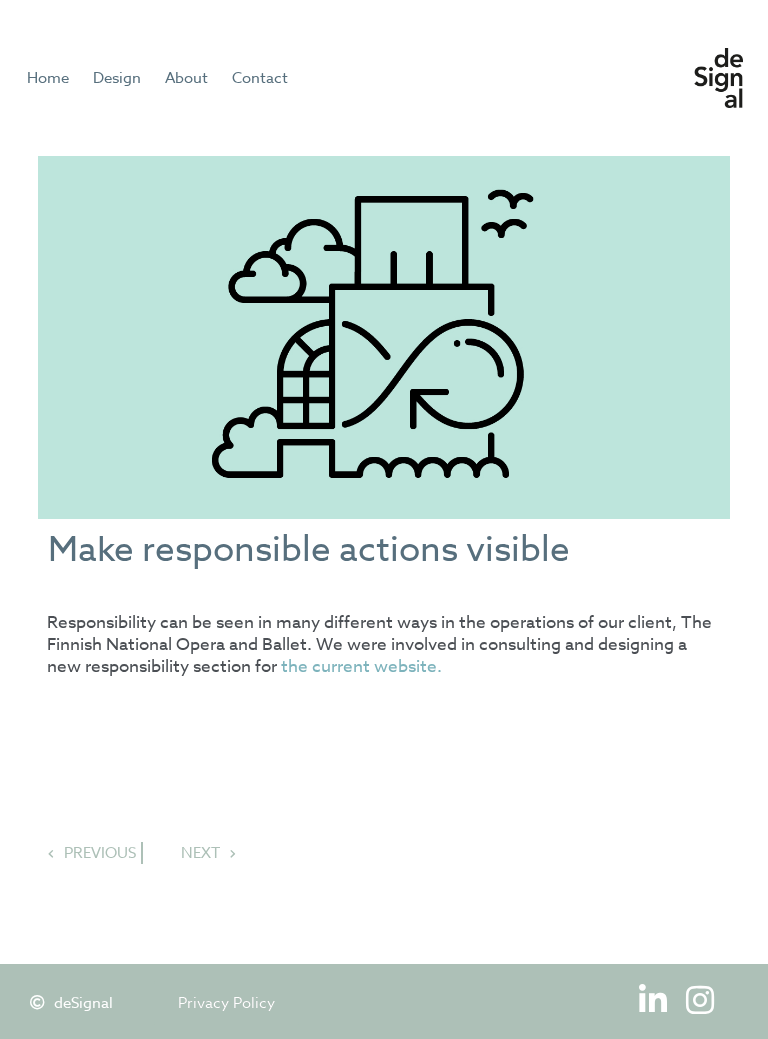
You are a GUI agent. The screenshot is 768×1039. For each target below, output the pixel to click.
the (294, 666)
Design (117, 78)
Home (48, 78)
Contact (260, 78)
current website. (377, 666)
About (186, 78)
